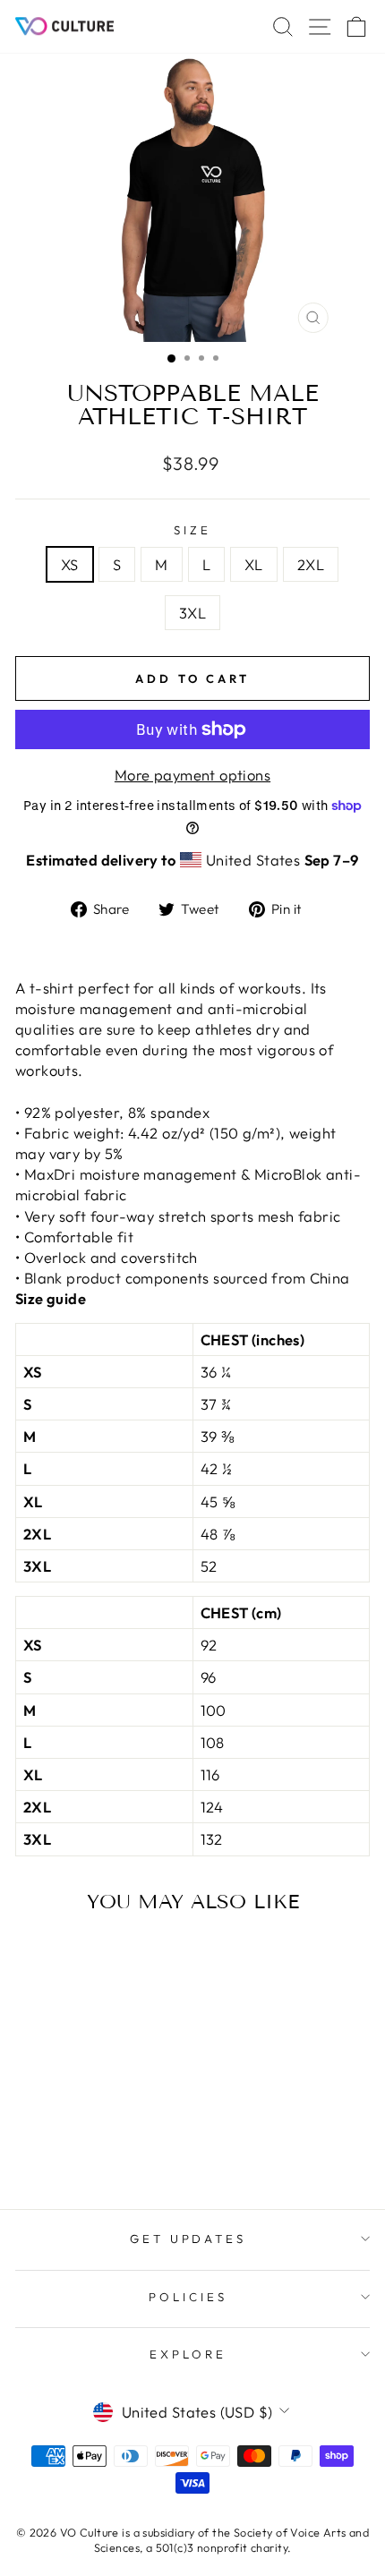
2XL (311, 564)
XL (254, 564)
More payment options (192, 775)
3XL (192, 613)
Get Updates (188, 2239)
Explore (188, 2354)
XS (70, 564)
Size (192, 530)
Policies (188, 2297)
